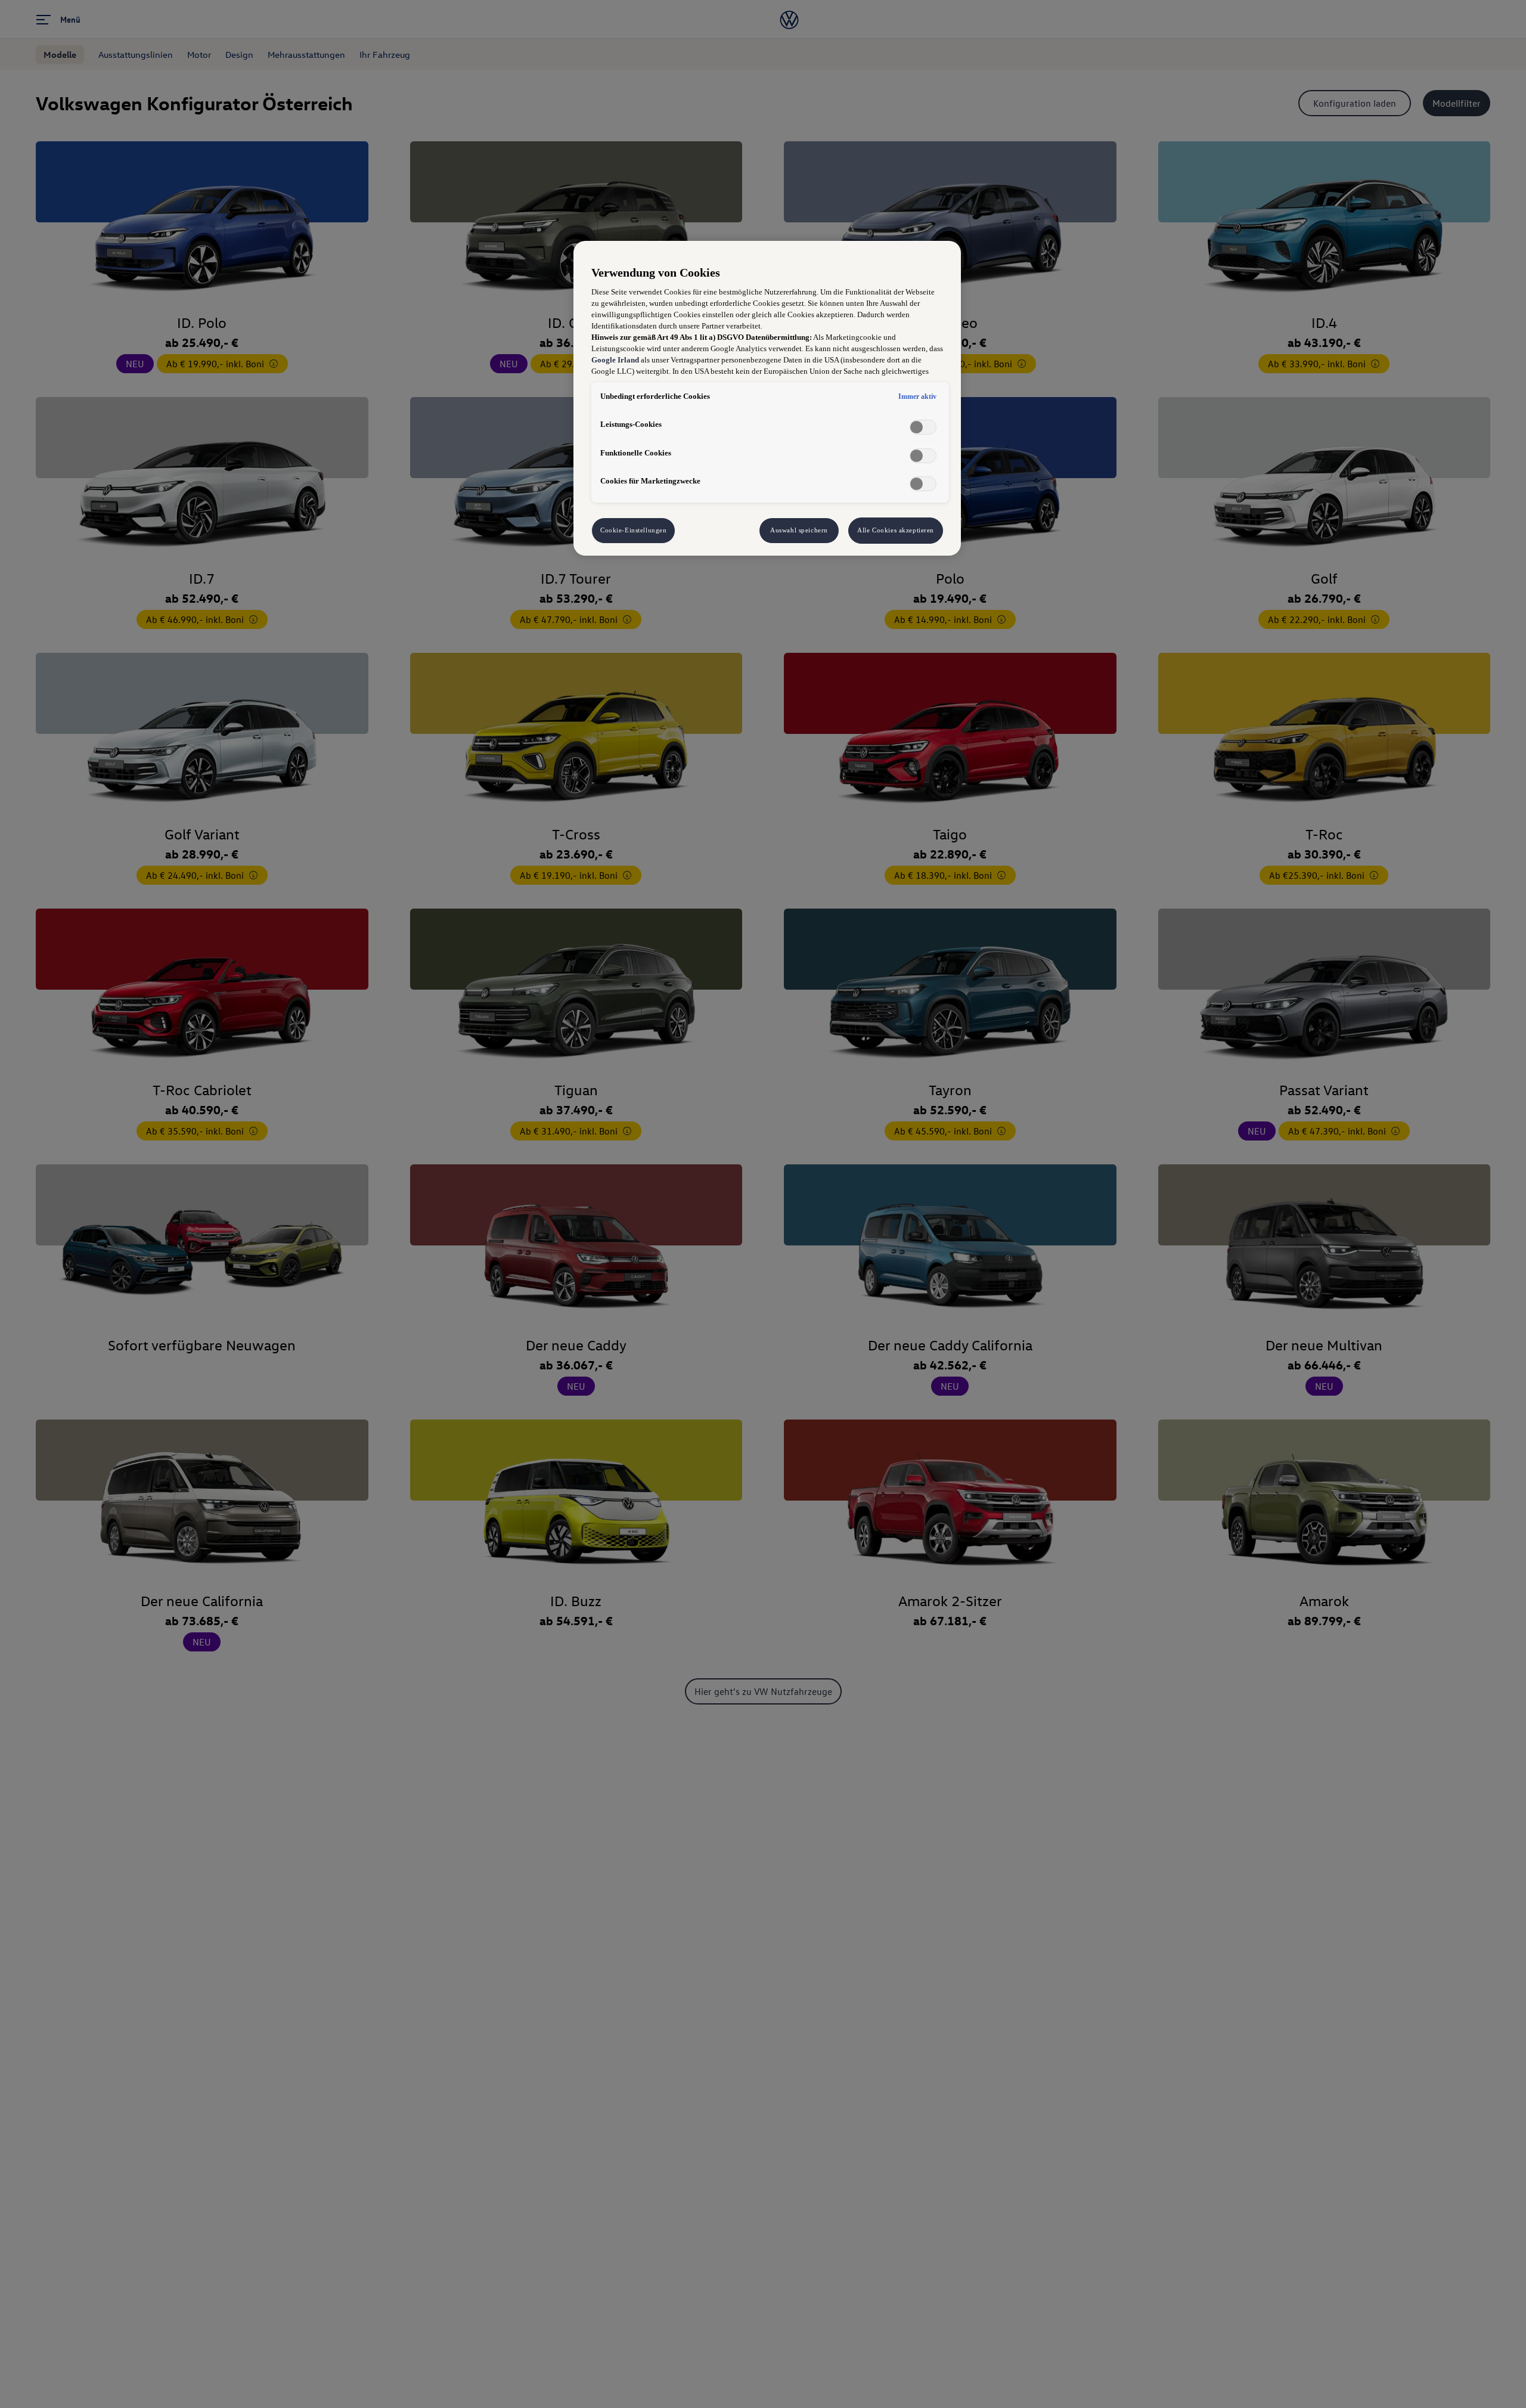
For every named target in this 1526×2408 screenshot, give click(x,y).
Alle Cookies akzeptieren (896, 530)
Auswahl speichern (799, 530)
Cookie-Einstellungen (633, 530)
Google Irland (615, 360)
